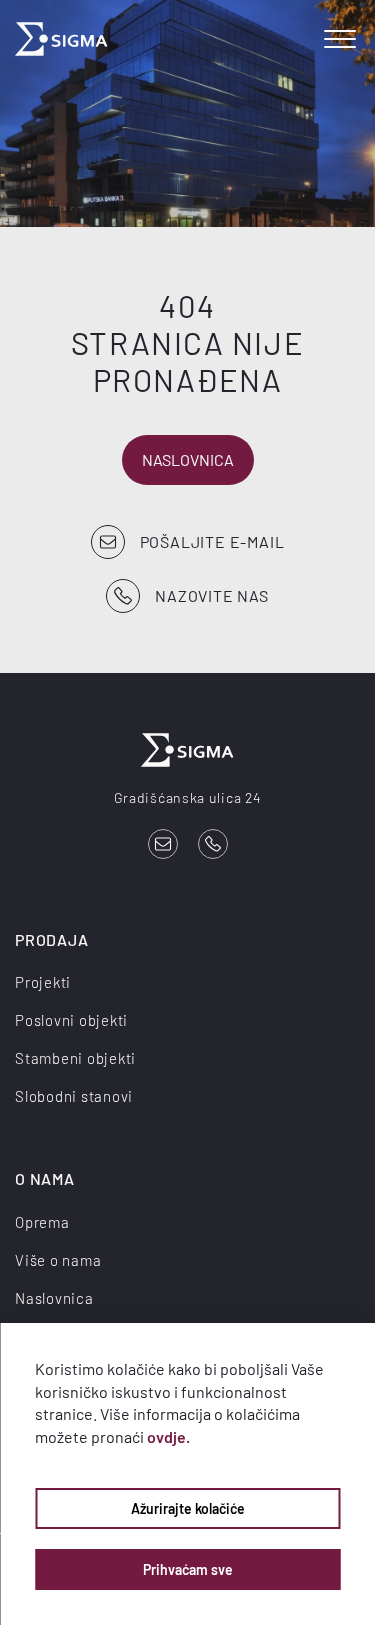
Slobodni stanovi (74, 1096)
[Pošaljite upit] (163, 844)
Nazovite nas (212, 595)
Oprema (42, 1222)
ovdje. (168, 1436)
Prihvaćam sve (188, 1569)
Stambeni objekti (75, 1058)
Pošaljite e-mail (212, 541)
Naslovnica (188, 459)
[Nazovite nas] (213, 844)
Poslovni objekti (71, 1020)
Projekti (43, 982)
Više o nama (58, 1260)
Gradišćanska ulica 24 (188, 797)
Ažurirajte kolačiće (188, 1508)
